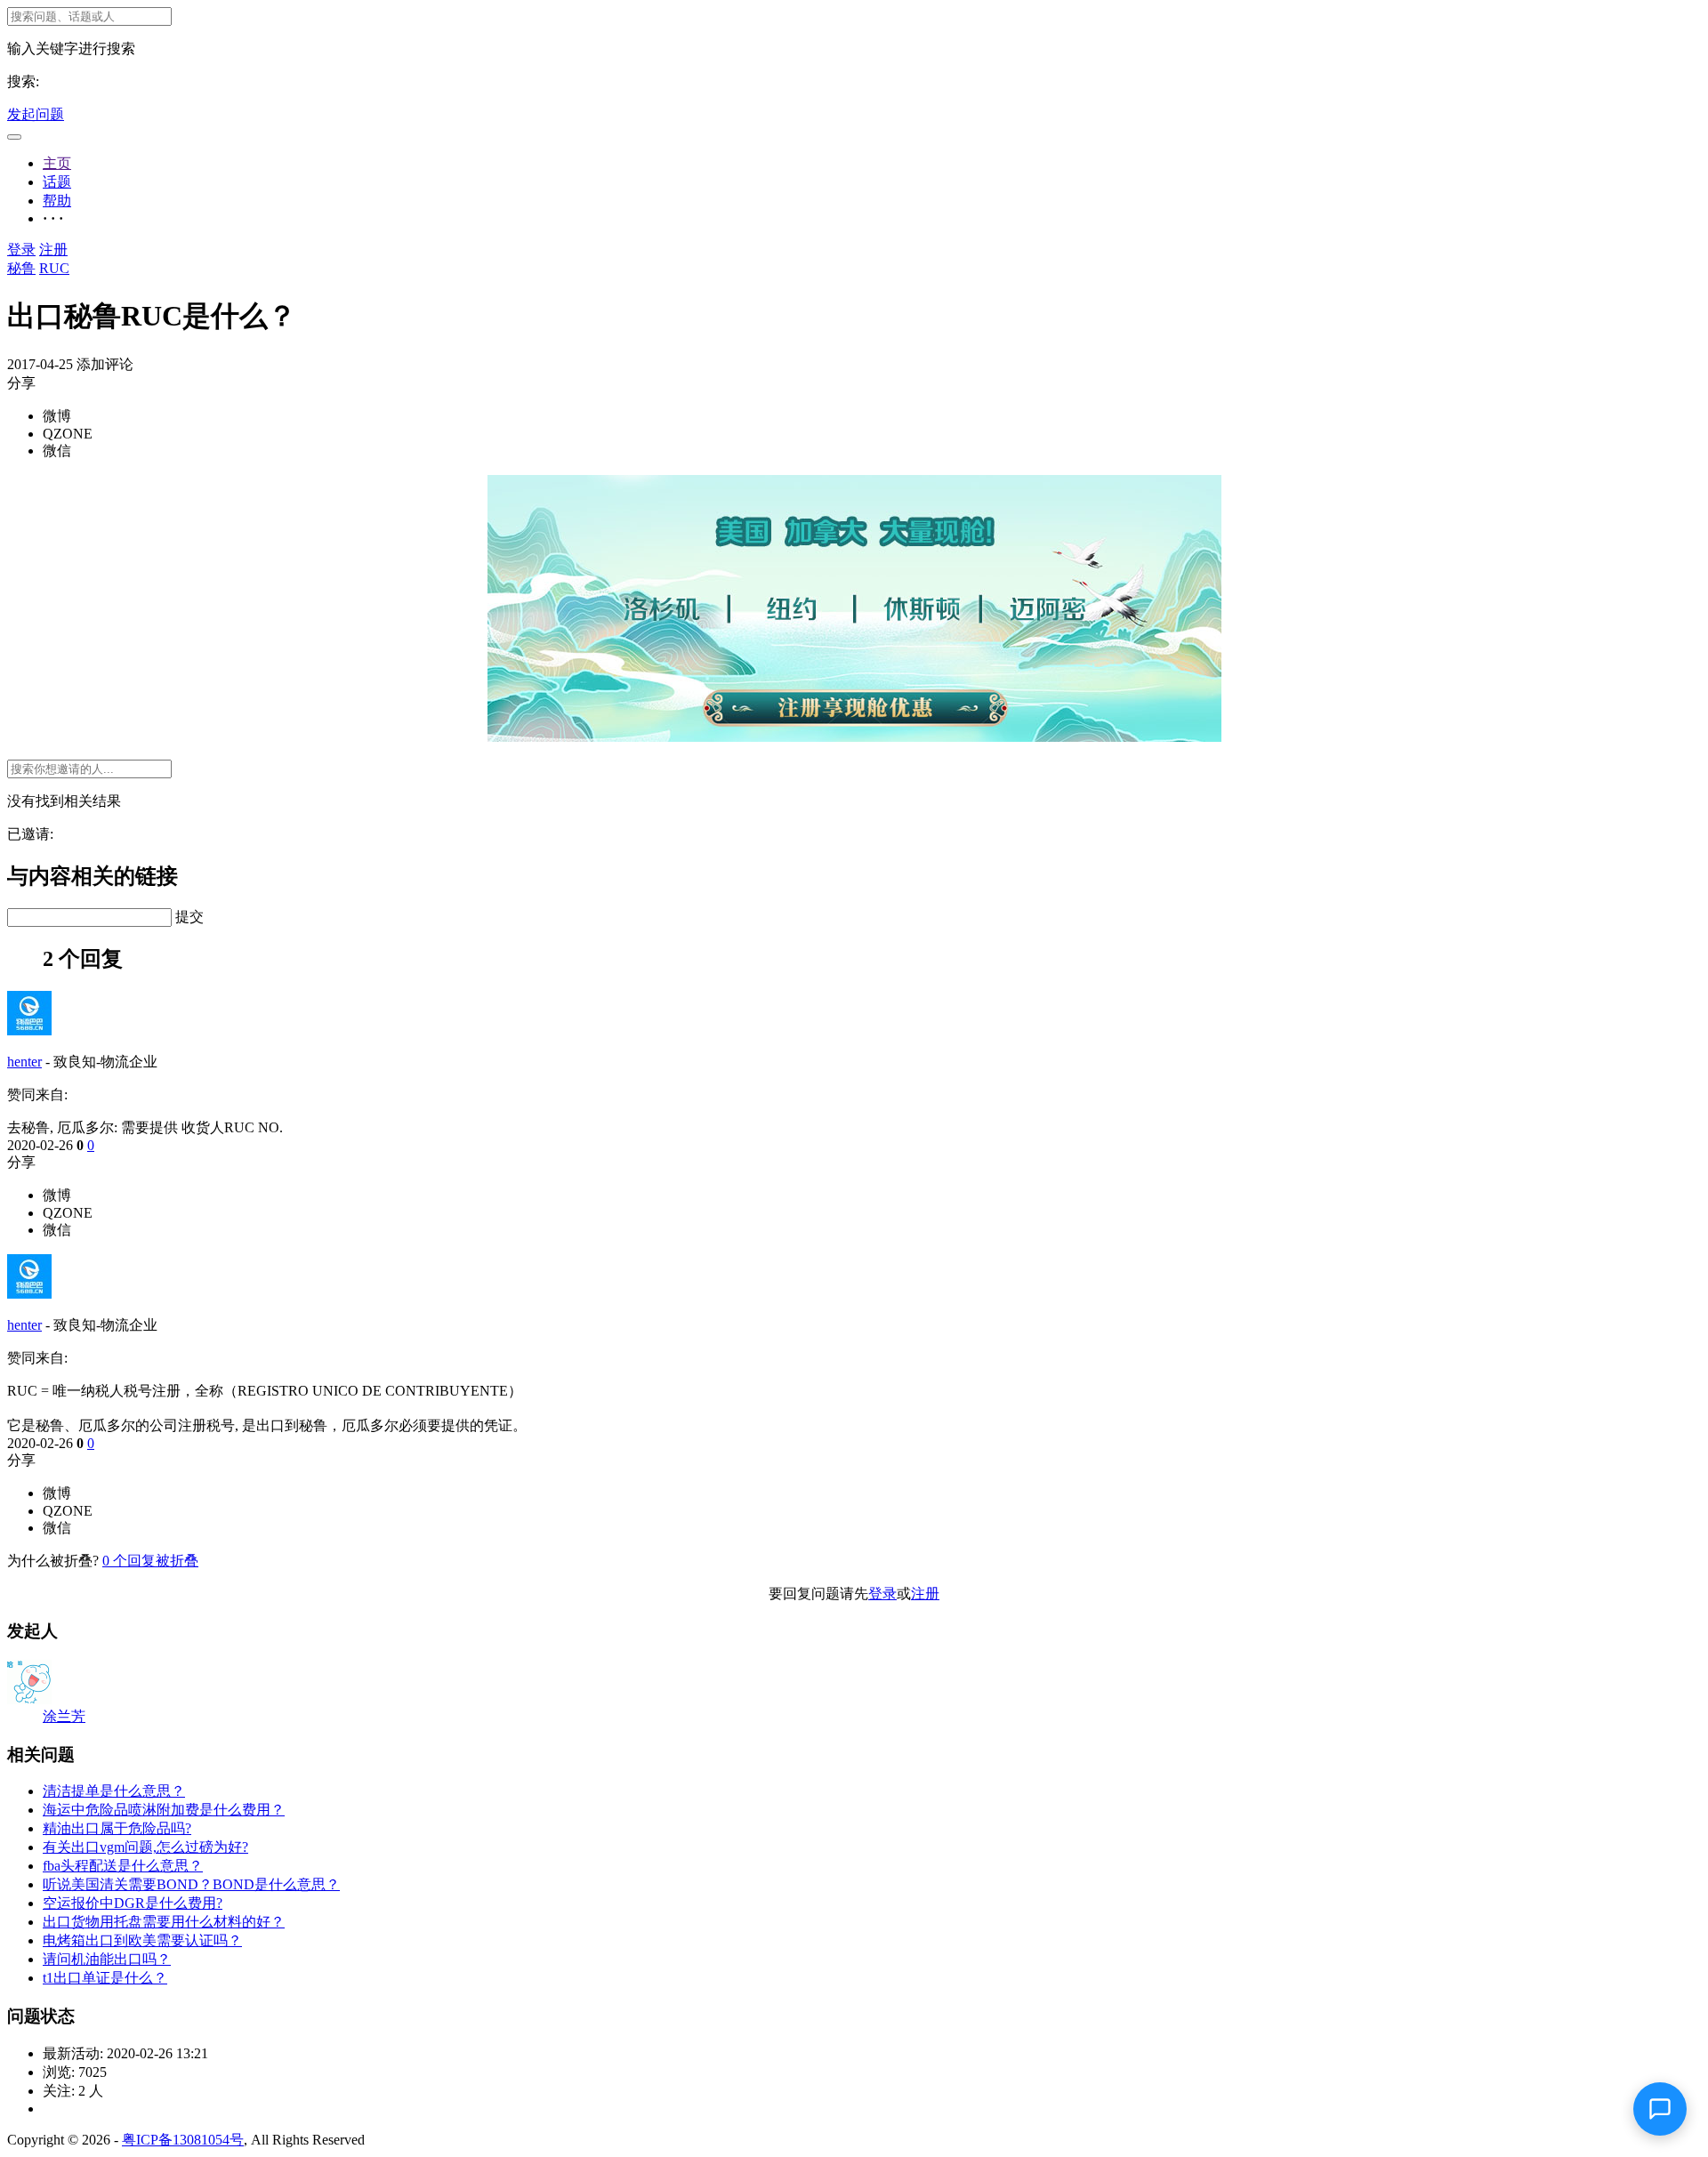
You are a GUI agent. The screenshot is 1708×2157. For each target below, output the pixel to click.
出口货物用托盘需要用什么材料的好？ (164, 1922)
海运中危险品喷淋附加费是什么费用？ (164, 1810)
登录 (21, 250)
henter (24, 1062)
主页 (57, 163)
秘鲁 (21, 268)
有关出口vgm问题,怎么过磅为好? (145, 1847)
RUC (54, 268)
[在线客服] (1660, 2109)
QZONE (68, 434)
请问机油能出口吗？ (107, 1959)
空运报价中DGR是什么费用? (133, 1903)
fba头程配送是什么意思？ (123, 1866)
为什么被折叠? (53, 1561)
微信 (57, 451)
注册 (53, 250)
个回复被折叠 (150, 1561)
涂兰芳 (64, 1716)
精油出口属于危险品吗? (117, 1828)
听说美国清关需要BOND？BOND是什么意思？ (191, 1884)
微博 (57, 416)
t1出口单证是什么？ (105, 1978)
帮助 (57, 201)
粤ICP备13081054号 (183, 2140)
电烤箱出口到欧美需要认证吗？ (142, 1940)
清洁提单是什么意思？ (114, 1791)
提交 (189, 917)
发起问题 (36, 114)
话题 (57, 182)
